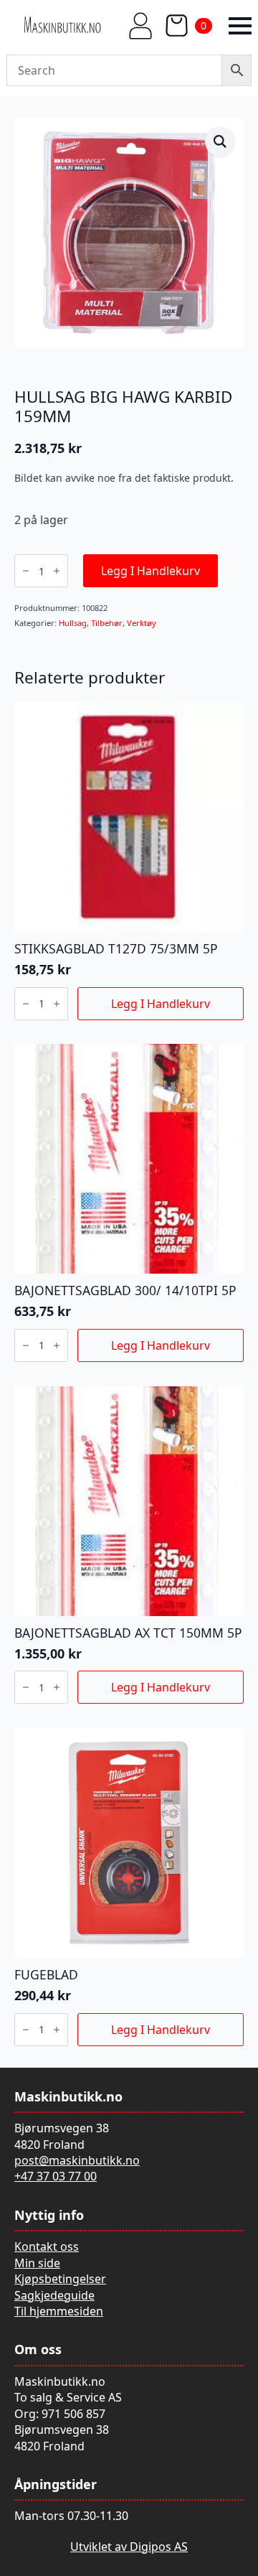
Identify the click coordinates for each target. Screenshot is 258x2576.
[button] (220, 141)
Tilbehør (107, 623)
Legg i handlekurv (150, 571)
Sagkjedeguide (54, 2295)
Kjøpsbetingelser (60, 2279)
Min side (37, 2263)
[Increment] (57, 571)
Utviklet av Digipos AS (129, 2547)
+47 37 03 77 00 (56, 2176)
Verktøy (142, 623)
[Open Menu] (240, 26)
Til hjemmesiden (59, 2311)
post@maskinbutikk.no (77, 2160)
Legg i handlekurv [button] (161, 1004)
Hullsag (73, 623)
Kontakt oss (47, 2246)
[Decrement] (26, 571)
